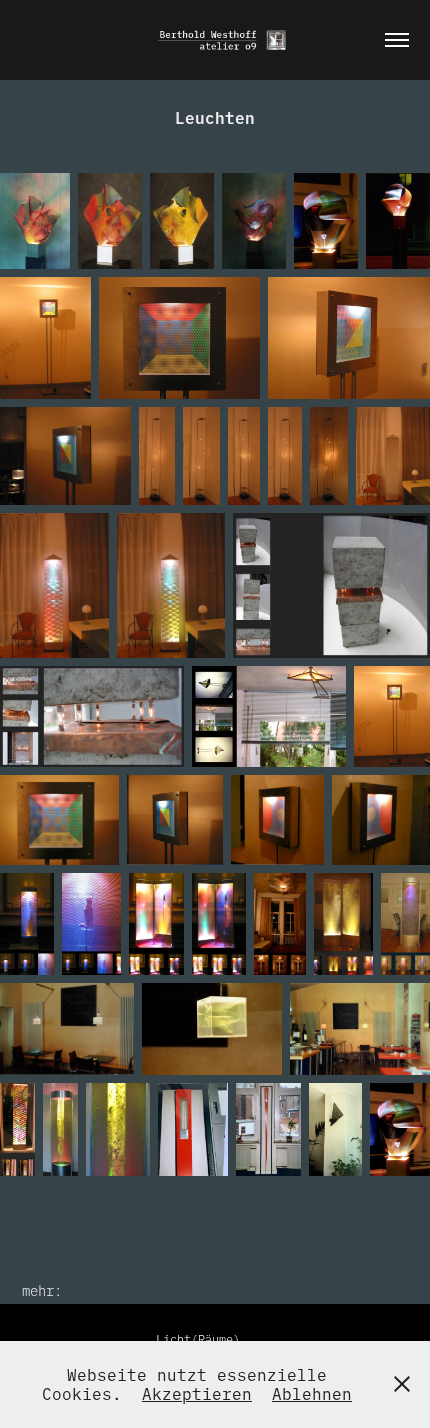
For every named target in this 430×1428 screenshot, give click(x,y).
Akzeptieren (197, 1393)
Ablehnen (312, 1393)
